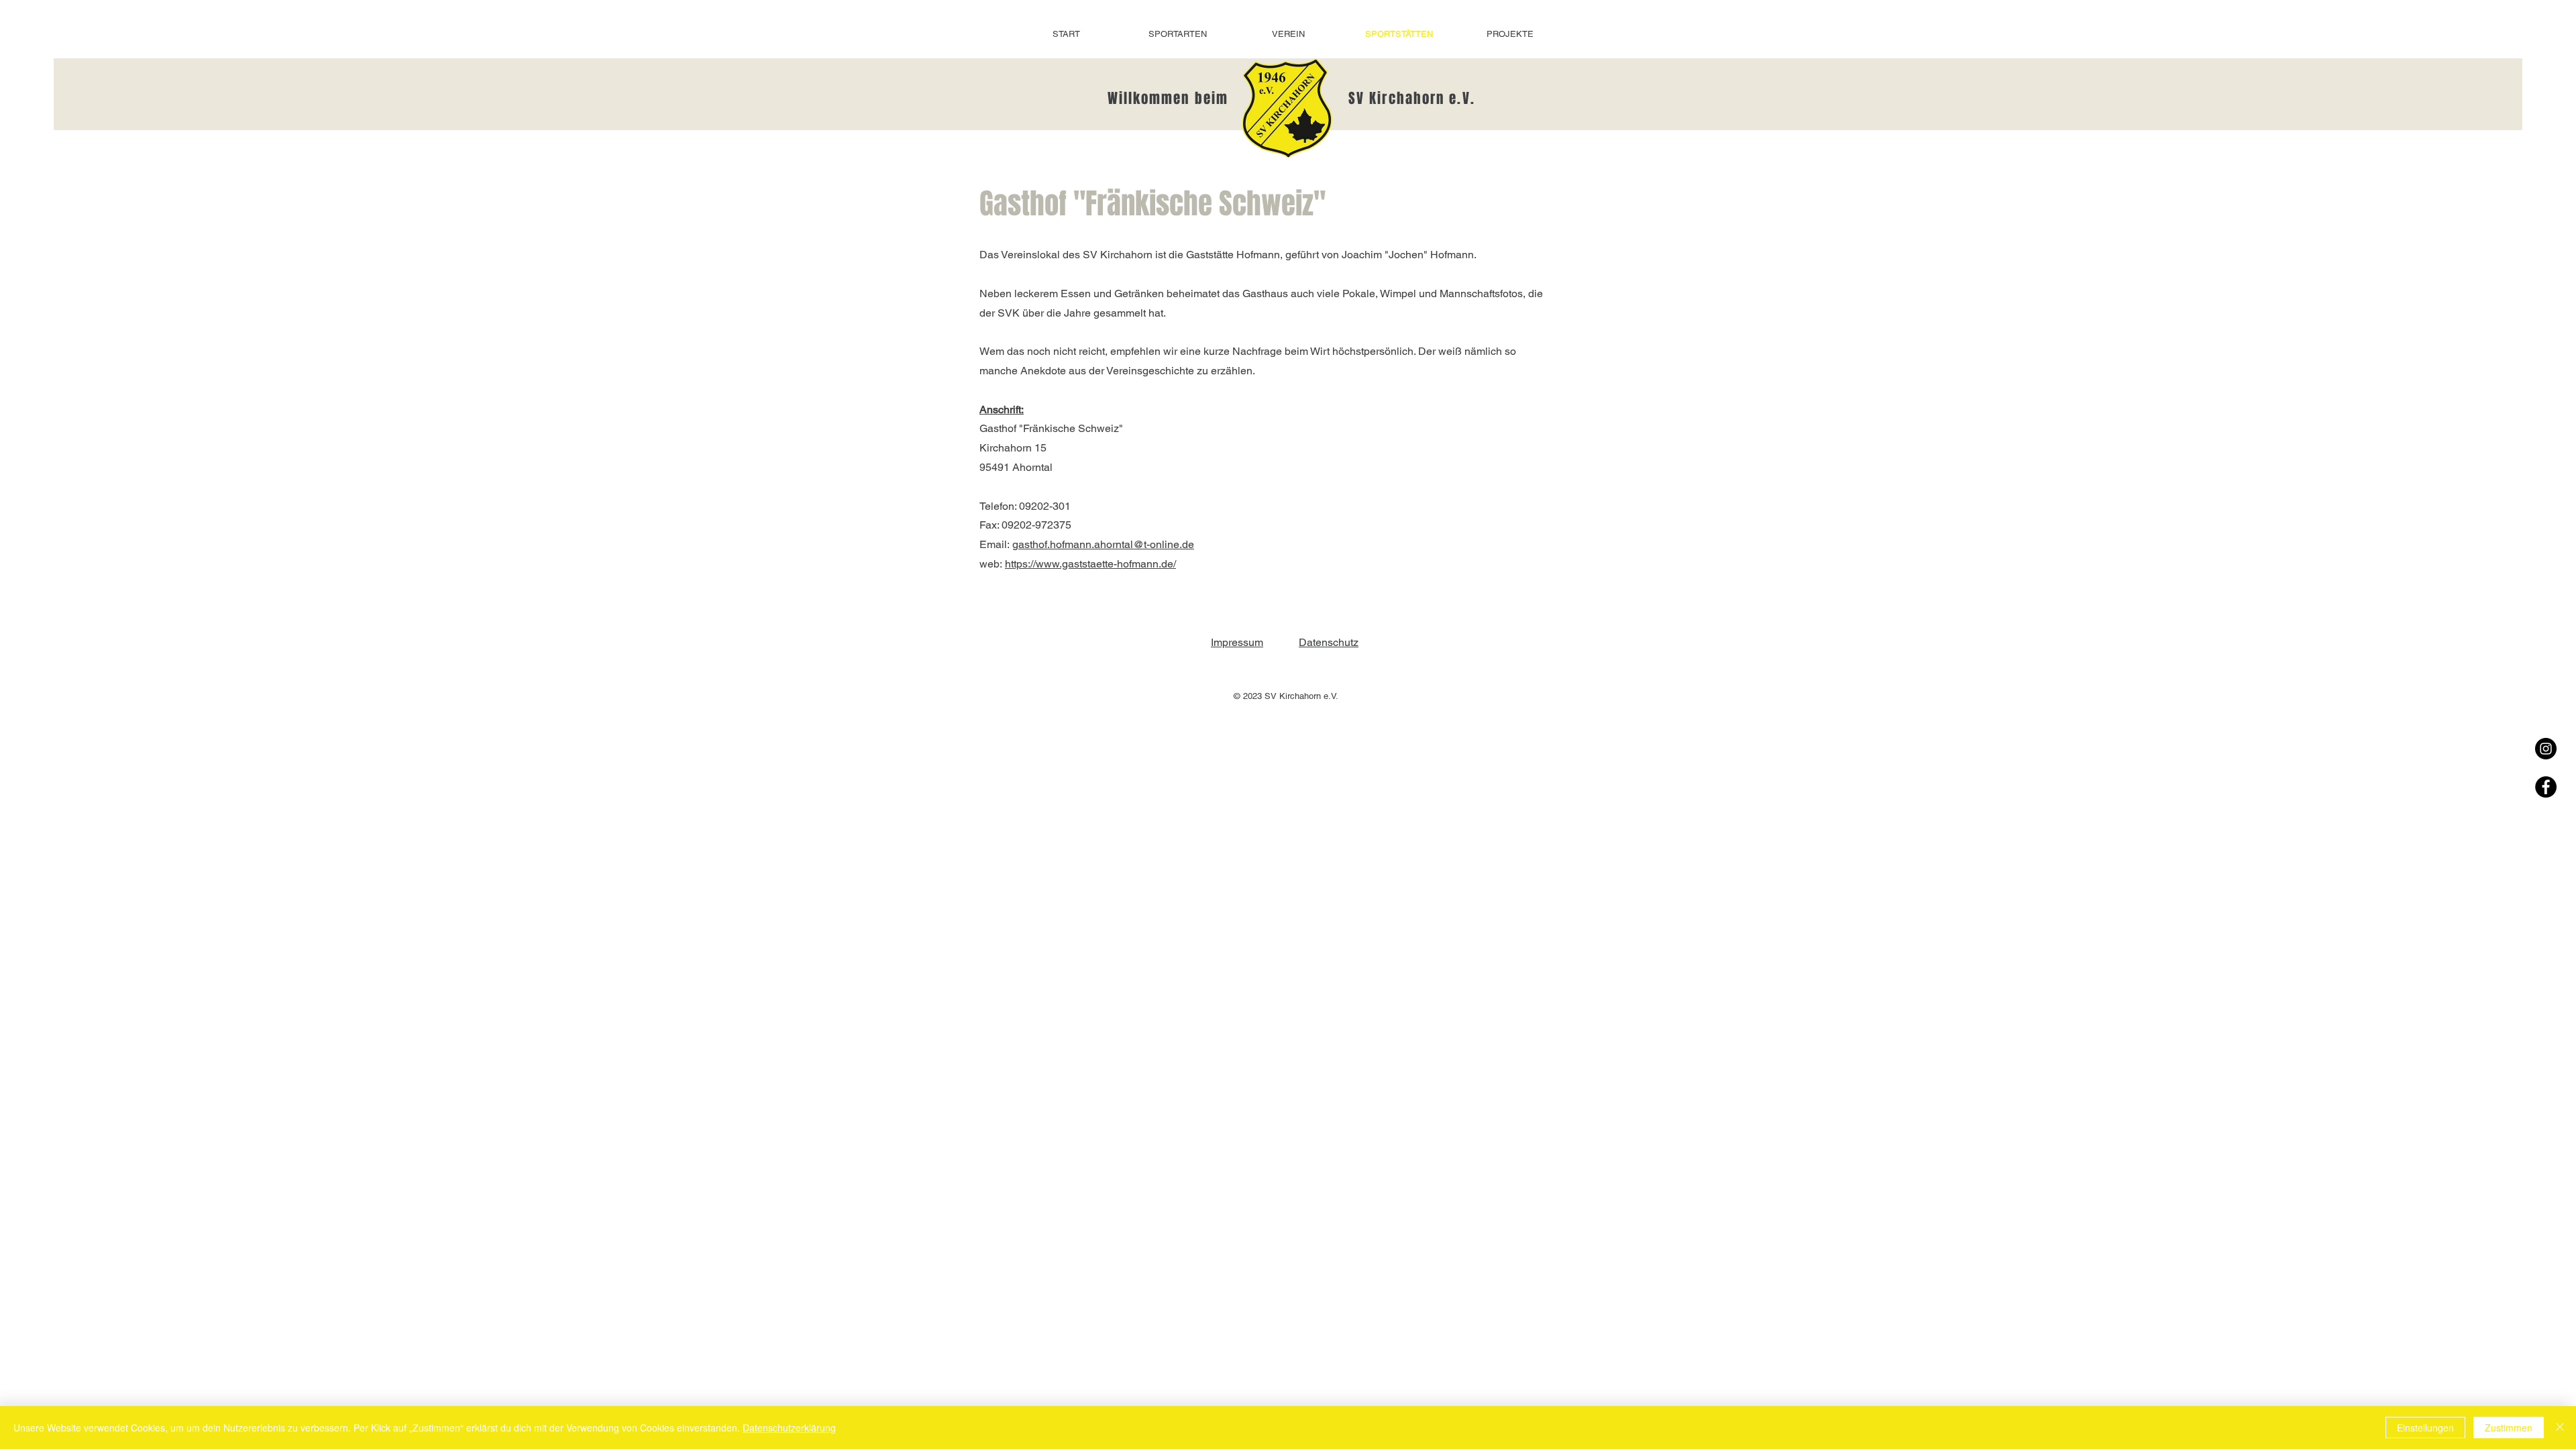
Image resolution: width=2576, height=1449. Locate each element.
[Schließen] (2560, 1428)
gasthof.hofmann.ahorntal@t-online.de (1103, 544)
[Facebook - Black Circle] (2546, 787)
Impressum (1237, 642)
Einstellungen (2425, 1428)
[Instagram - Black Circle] (2546, 749)
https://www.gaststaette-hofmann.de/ (1090, 564)
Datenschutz (1329, 642)
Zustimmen (2509, 1428)
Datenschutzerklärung (789, 1428)
